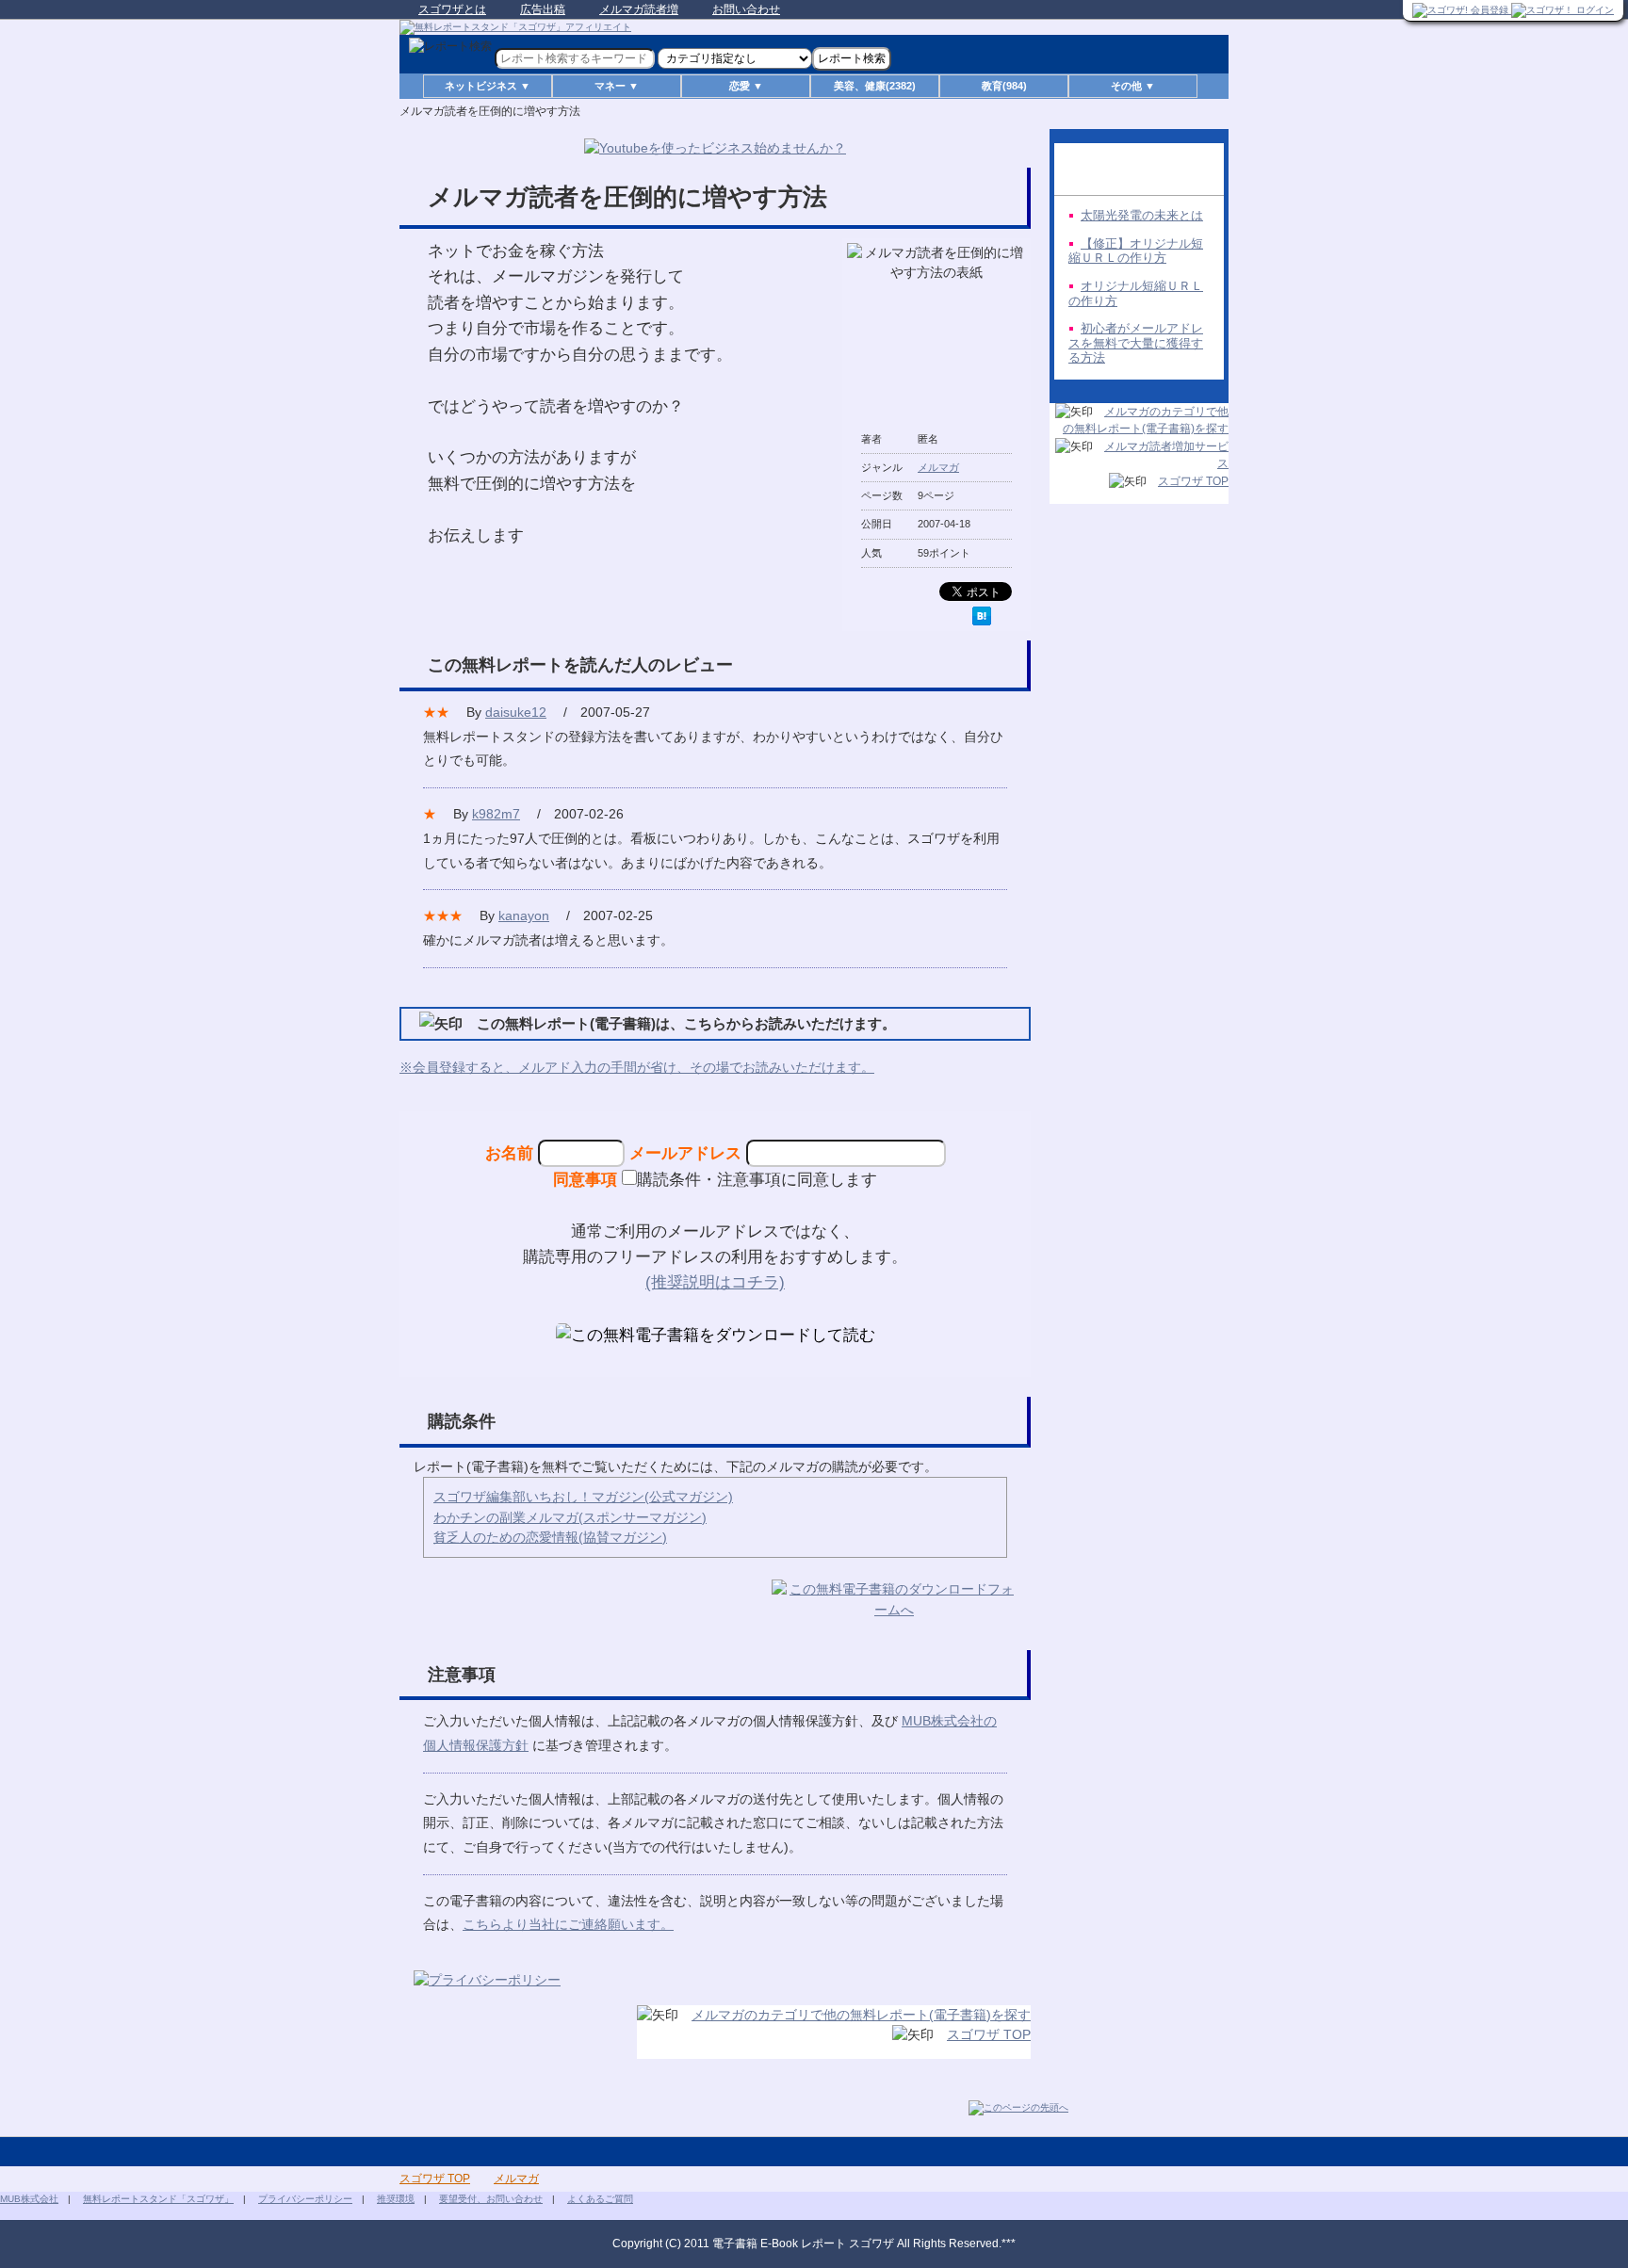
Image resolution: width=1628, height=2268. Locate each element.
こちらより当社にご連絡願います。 (568, 1924)
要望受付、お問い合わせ (491, 2199)
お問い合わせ (746, 9)
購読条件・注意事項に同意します (757, 1179)
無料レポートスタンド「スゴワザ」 (158, 2199)
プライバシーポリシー (305, 2199)
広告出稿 (543, 9)
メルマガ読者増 (639, 9)
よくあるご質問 (600, 2199)
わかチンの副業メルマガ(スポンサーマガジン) (570, 1517)
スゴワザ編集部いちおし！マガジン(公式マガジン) (583, 1497)
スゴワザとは (452, 9)
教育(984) (1004, 86)
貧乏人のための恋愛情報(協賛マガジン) (550, 1537)
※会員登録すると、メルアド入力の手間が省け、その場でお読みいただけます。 (637, 1067)
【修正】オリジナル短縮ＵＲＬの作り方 (1136, 251)
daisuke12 (516, 712)
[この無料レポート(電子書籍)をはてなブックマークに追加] (982, 616)
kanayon (524, 915)
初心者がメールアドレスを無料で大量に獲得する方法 (1136, 343)
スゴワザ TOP (989, 2034)
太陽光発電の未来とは (1142, 215)
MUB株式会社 (29, 2199)
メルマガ (938, 467)
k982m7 (496, 814)
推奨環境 (396, 2199)
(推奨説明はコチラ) (715, 1282)
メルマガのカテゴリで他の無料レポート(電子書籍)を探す (861, 2015)
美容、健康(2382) (875, 86)
